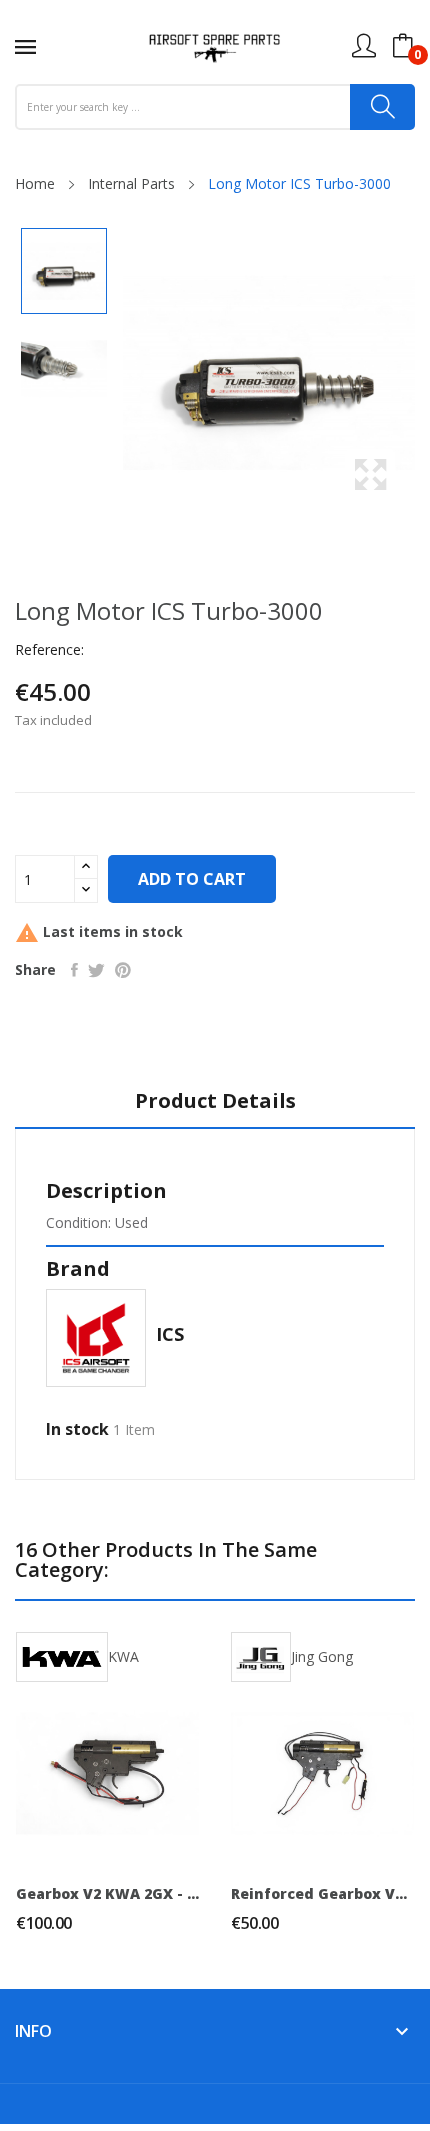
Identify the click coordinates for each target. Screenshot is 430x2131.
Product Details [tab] (215, 1101)
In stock (77, 1429)
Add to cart (192, 879)
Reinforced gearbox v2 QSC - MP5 (322, 1894)
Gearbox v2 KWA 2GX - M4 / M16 (107, 1894)
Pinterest (123, 970)
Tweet (96, 970)
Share (74, 970)
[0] (403, 46)
